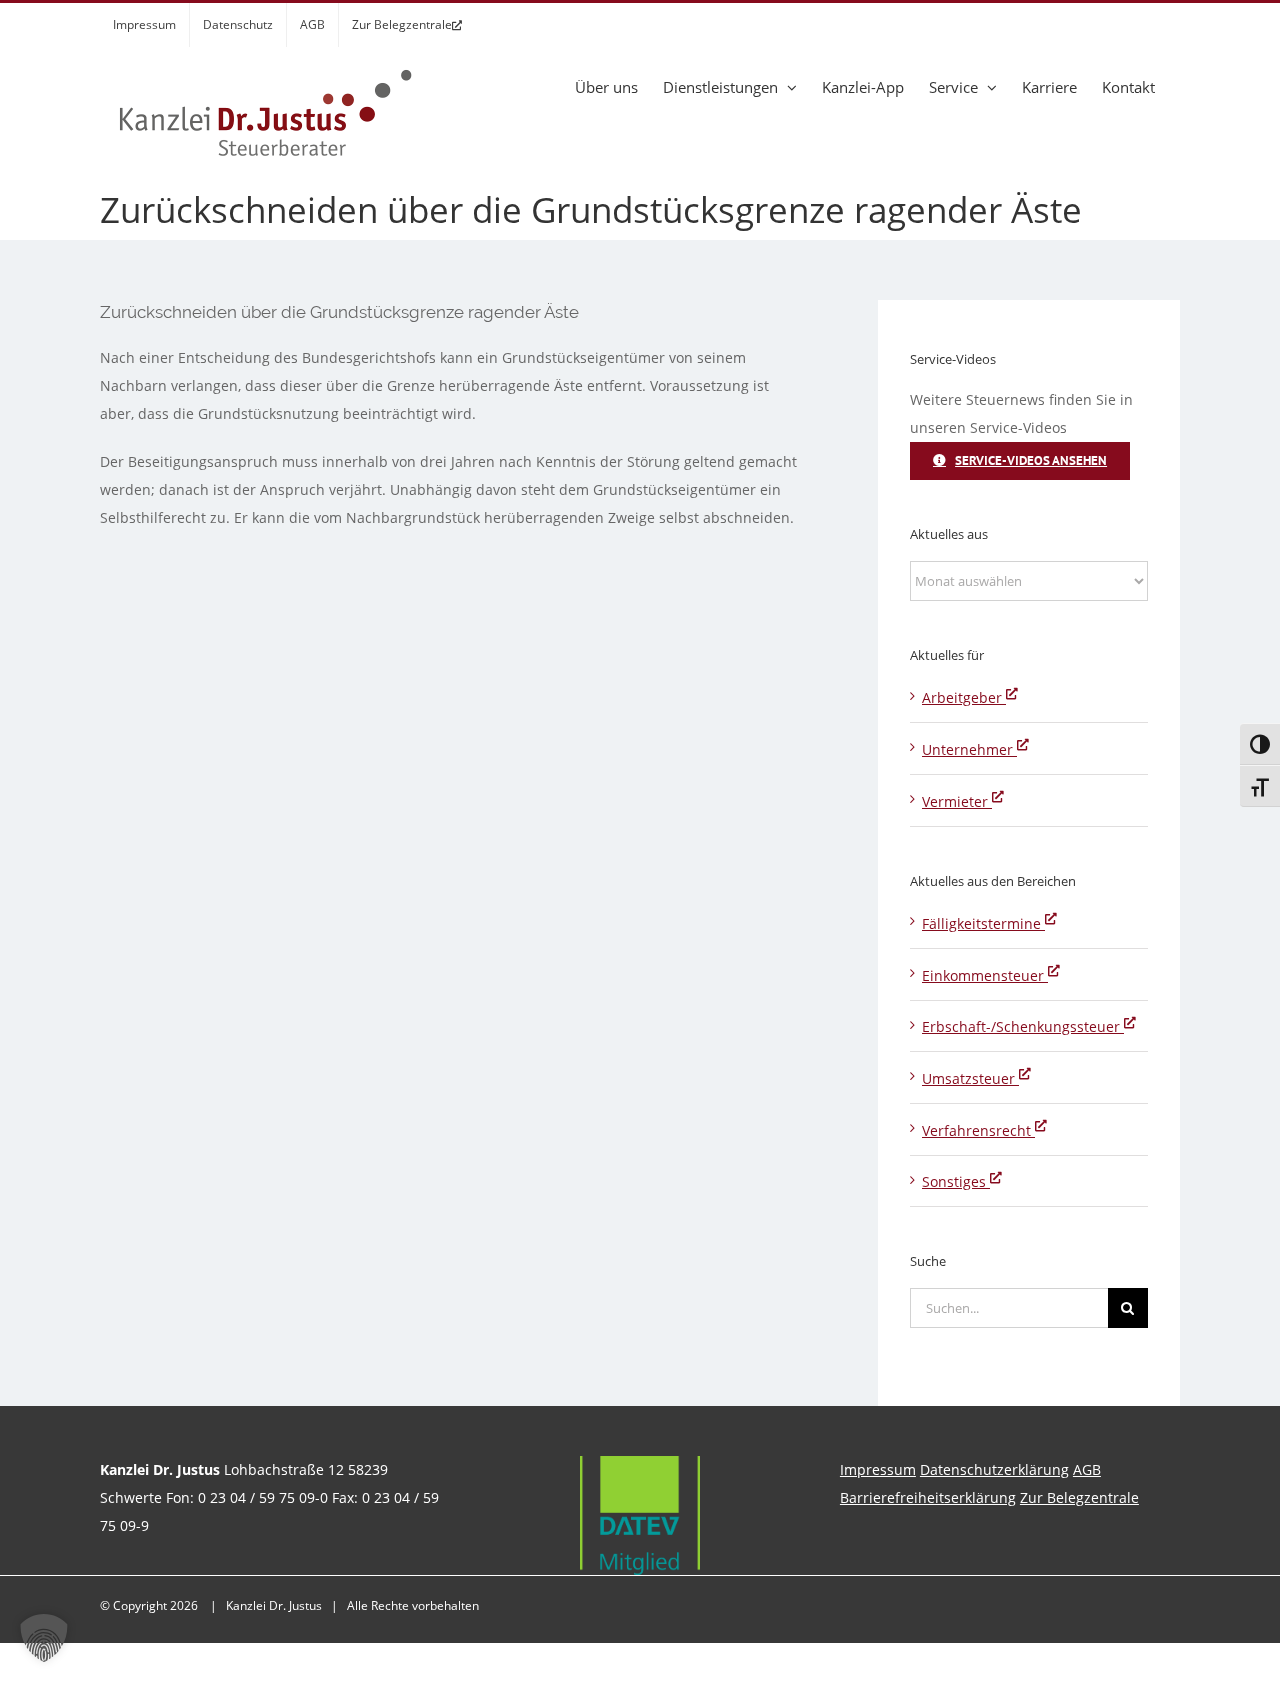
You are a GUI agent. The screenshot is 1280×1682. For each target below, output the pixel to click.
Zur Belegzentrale (1079, 1497)
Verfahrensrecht (978, 1130)
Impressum (878, 1469)
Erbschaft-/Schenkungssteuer (1023, 1026)
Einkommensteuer (985, 975)
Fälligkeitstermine (983, 923)
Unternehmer (969, 749)
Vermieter (957, 801)
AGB (1087, 1469)
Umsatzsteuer (970, 1078)
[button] (44, 1638)
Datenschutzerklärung (994, 1469)
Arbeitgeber (964, 697)
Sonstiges (956, 1181)
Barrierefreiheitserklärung (928, 1497)
